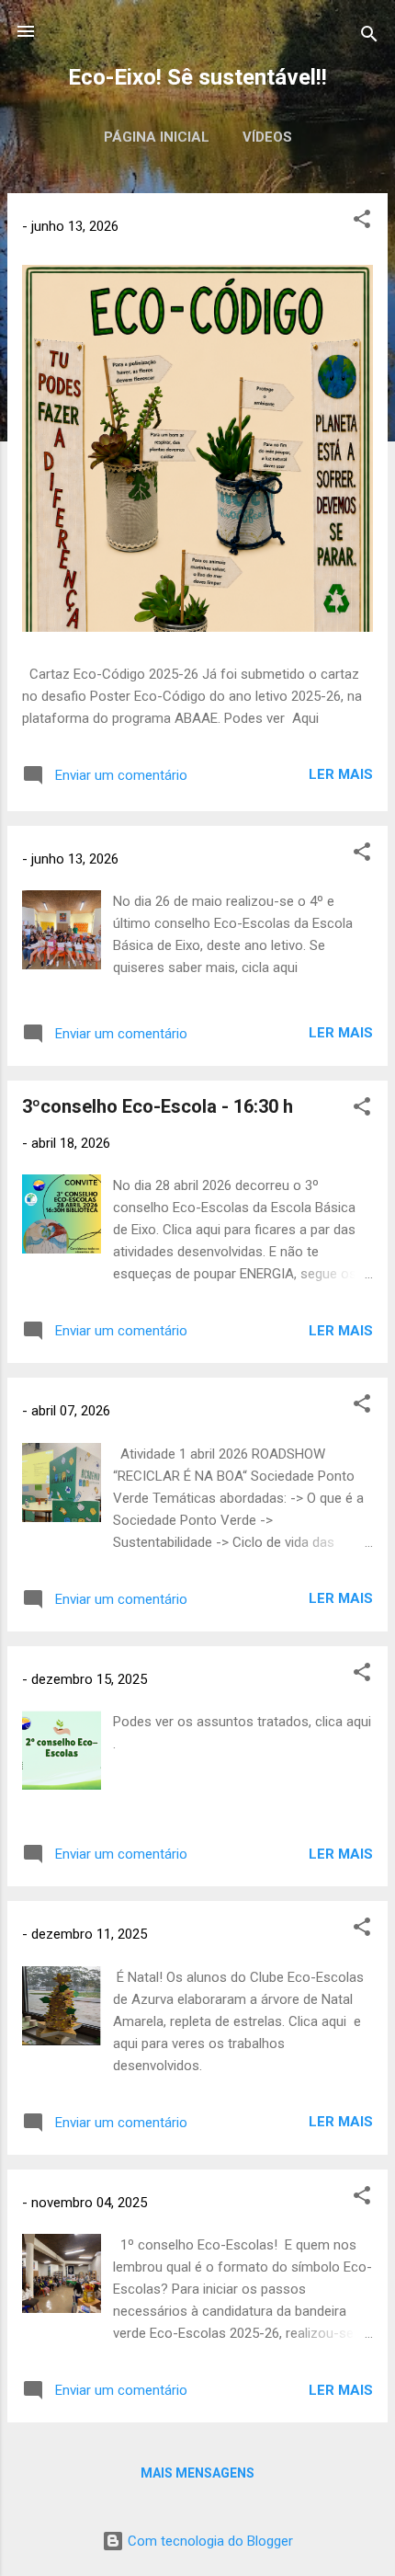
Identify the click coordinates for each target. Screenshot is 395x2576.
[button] (362, 222)
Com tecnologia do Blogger (209, 2541)
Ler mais (341, 774)
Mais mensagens (197, 2473)
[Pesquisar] (369, 37)
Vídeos (267, 137)
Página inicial (157, 137)
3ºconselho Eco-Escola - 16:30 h (158, 1106)
